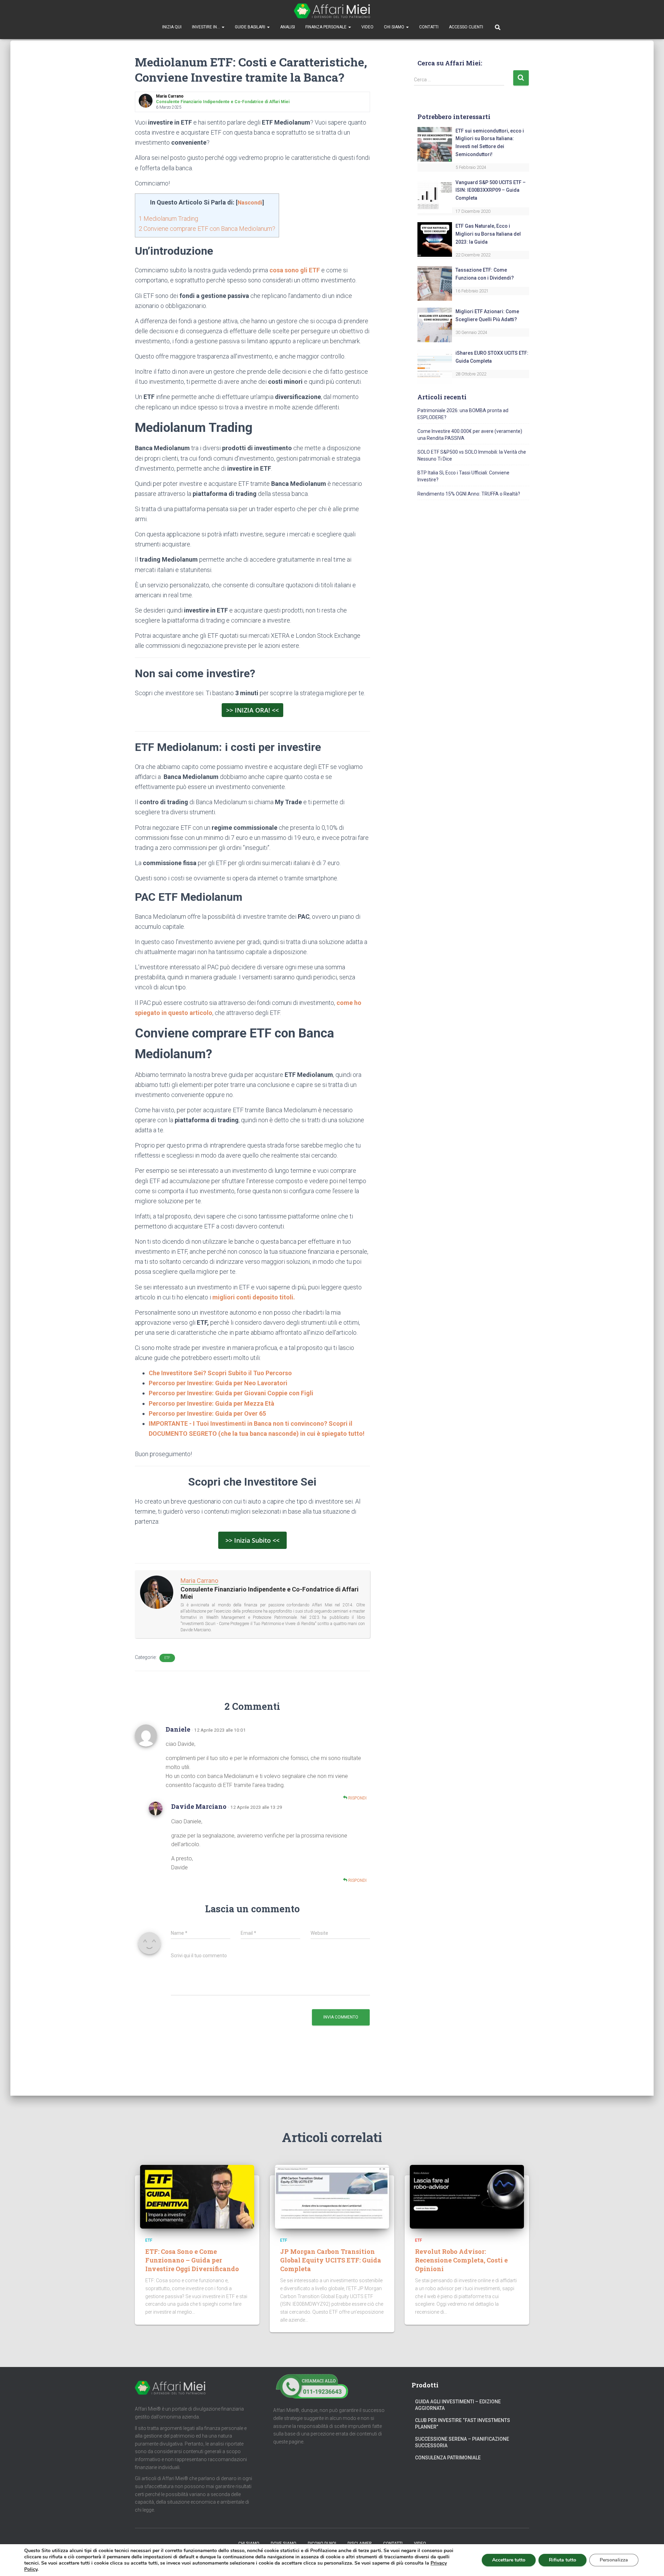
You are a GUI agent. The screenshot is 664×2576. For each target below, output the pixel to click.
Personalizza (614, 2560)
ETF (167, 1658)
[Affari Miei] (332, 11)
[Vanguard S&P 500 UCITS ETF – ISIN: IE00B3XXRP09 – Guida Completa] (435, 196)
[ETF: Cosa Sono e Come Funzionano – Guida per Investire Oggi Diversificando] (197, 2196)
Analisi (288, 27)
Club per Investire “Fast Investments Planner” (463, 2424)
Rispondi (357, 1798)
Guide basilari (251, 27)
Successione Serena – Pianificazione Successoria (462, 2442)
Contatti (429, 27)
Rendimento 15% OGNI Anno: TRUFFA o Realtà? (469, 494)
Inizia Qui (172, 27)
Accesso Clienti (466, 27)
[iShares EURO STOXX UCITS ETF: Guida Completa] (435, 366)
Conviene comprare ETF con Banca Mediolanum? (207, 229)
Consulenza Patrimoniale (448, 2458)
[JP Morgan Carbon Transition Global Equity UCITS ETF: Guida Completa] (332, 2196)
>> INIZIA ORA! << (252, 710)
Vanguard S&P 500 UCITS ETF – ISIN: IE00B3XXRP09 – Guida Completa (491, 190)
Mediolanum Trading (168, 219)
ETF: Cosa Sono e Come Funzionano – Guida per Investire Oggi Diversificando (192, 2260)
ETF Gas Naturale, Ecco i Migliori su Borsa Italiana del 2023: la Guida (488, 234)
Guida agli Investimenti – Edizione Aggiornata (458, 2405)
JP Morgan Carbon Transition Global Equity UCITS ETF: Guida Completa (331, 2260)
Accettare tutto (509, 2560)
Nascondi (250, 203)
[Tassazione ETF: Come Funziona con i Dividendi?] (435, 283)
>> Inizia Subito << (252, 1540)
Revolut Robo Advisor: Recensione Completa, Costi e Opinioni (461, 2260)
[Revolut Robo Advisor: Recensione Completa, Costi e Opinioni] (467, 2196)
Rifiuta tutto (562, 2560)
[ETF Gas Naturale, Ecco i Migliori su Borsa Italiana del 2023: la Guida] (435, 239)
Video (367, 27)
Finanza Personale (326, 27)
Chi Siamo (395, 27)
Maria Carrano (199, 1581)
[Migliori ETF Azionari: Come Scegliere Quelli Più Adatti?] (435, 325)
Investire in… (206, 27)
